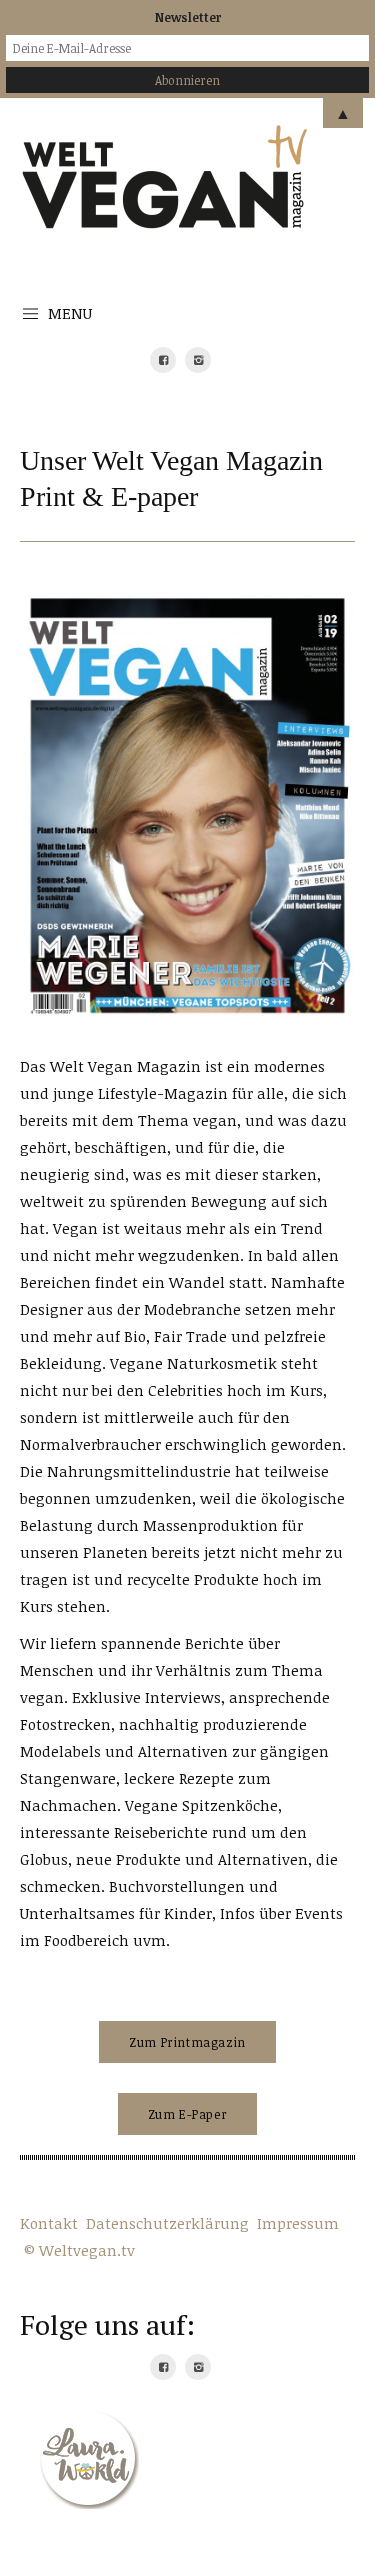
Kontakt (49, 2223)
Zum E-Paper (188, 2114)
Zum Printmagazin (187, 2042)
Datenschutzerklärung (167, 2223)
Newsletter (188, 17)
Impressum (298, 2223)
